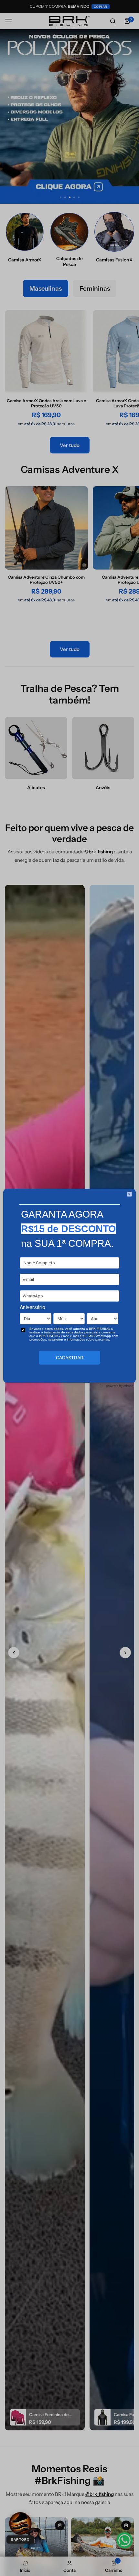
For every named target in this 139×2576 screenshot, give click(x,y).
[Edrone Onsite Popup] (69, 1288)
